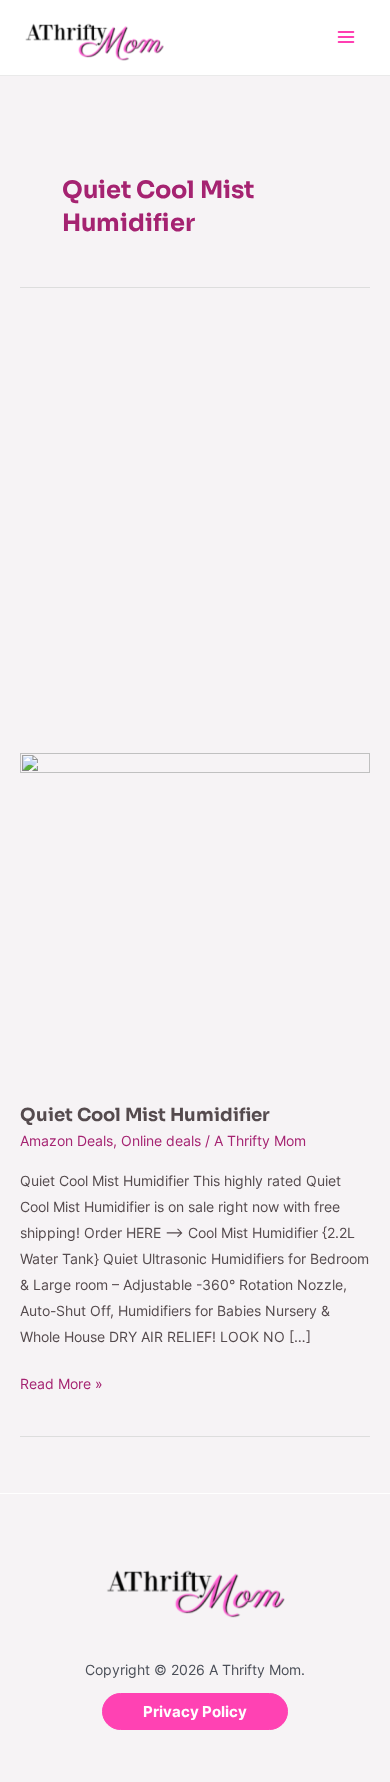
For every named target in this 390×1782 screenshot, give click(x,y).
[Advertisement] (195, 518)
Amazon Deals (66, 1140)
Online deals (161, 1140)
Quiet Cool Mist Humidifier (145, 1115)
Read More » (61, 1381)
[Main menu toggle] (345, 37)
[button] (195, 1711)
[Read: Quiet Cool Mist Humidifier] (195, 916)
